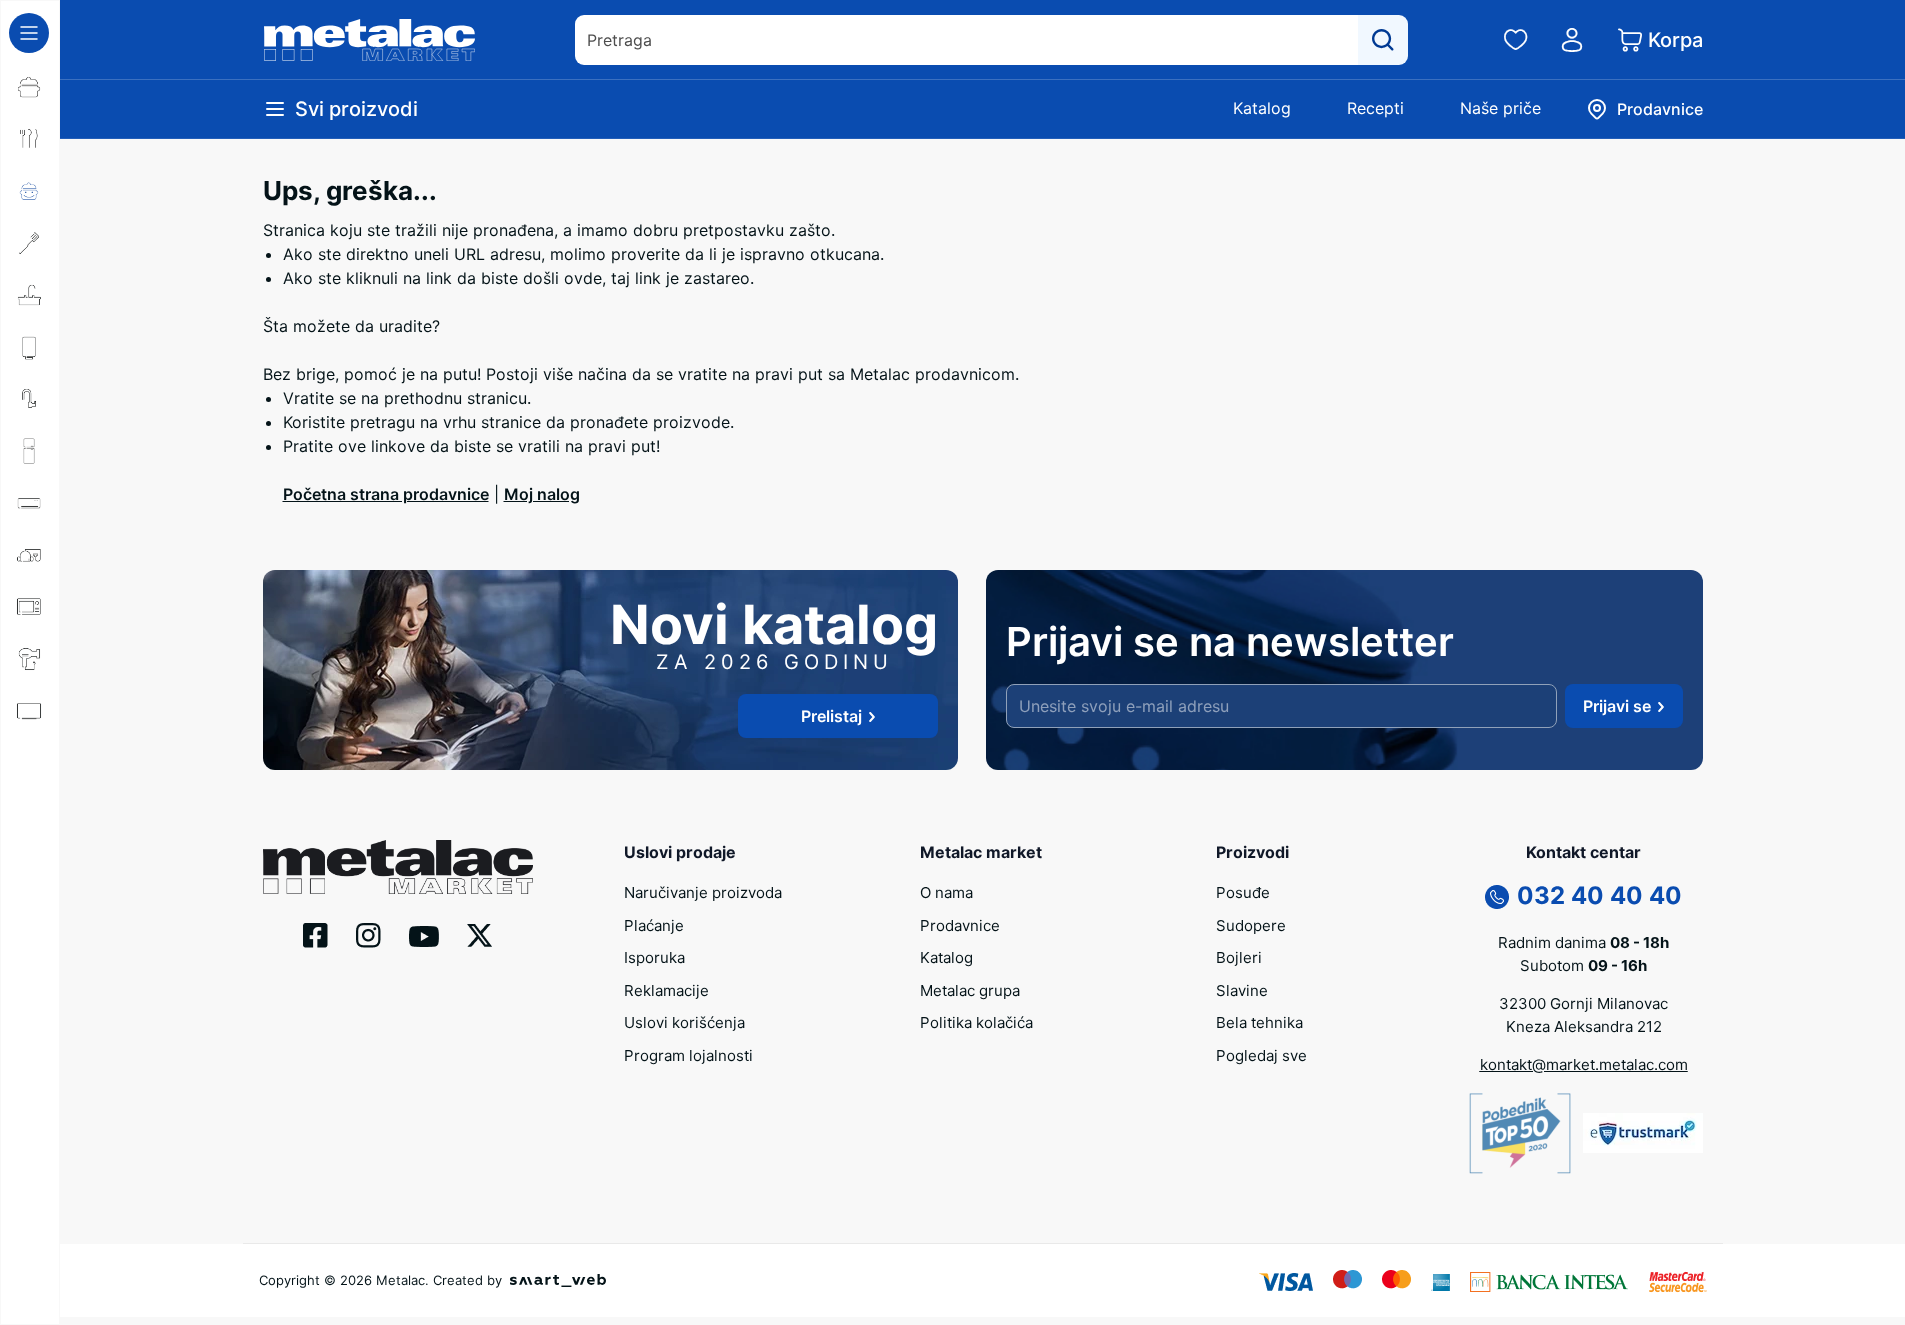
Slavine (1242, 990)
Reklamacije (666, 990)
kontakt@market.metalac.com (1584, 1064)
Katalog (1262, 108)
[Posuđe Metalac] (30, 87)
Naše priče (1500, 108)
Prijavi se (1617, 706)
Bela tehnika (1259, 1022)
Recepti (1375, 108)
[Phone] (1497, 896)
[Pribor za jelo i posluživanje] (30, 139)
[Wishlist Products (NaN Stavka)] (1516, 40)
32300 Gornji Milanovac (1583, 1003)
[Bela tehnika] (30, 451)
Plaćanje (654, 925)
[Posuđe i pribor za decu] (30, 191)
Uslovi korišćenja (684, 1022)
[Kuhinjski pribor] (30, 243)
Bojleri (1239, 957)
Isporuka (654, 957)
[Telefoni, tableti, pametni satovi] (30, 763)
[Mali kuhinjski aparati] (30, 607)
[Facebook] (315, 934)
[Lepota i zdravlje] (30, 659)
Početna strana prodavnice (386, 494)
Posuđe (1243, 892)
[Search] (1383, 40)
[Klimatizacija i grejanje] (30, 503)
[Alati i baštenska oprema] (30, 919)
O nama (946, 892)
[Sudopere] (30, 295)
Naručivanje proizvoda (703, 892)
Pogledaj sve (1261, 1055)
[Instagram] (368, 934)
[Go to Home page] (370, 40)
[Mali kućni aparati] (30, 555)
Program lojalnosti (688, 1055)
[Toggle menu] (29, 33)
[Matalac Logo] (398, 865)
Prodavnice (960, 925)
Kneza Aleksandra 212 (1584, 1026)
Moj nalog (542, 494)
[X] (480, 934)
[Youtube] (424, 935)
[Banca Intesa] (1549, 1280)
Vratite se (319, 398)
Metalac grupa (970, 990)
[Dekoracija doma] (30, 867)
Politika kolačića (976, 1022)
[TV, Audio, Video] (30, 711)
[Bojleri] (30, 347)
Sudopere (1251, 925)
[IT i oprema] (30, 815)
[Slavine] (30, 399)
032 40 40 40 (1599, 895)
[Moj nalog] (1572, 40)
